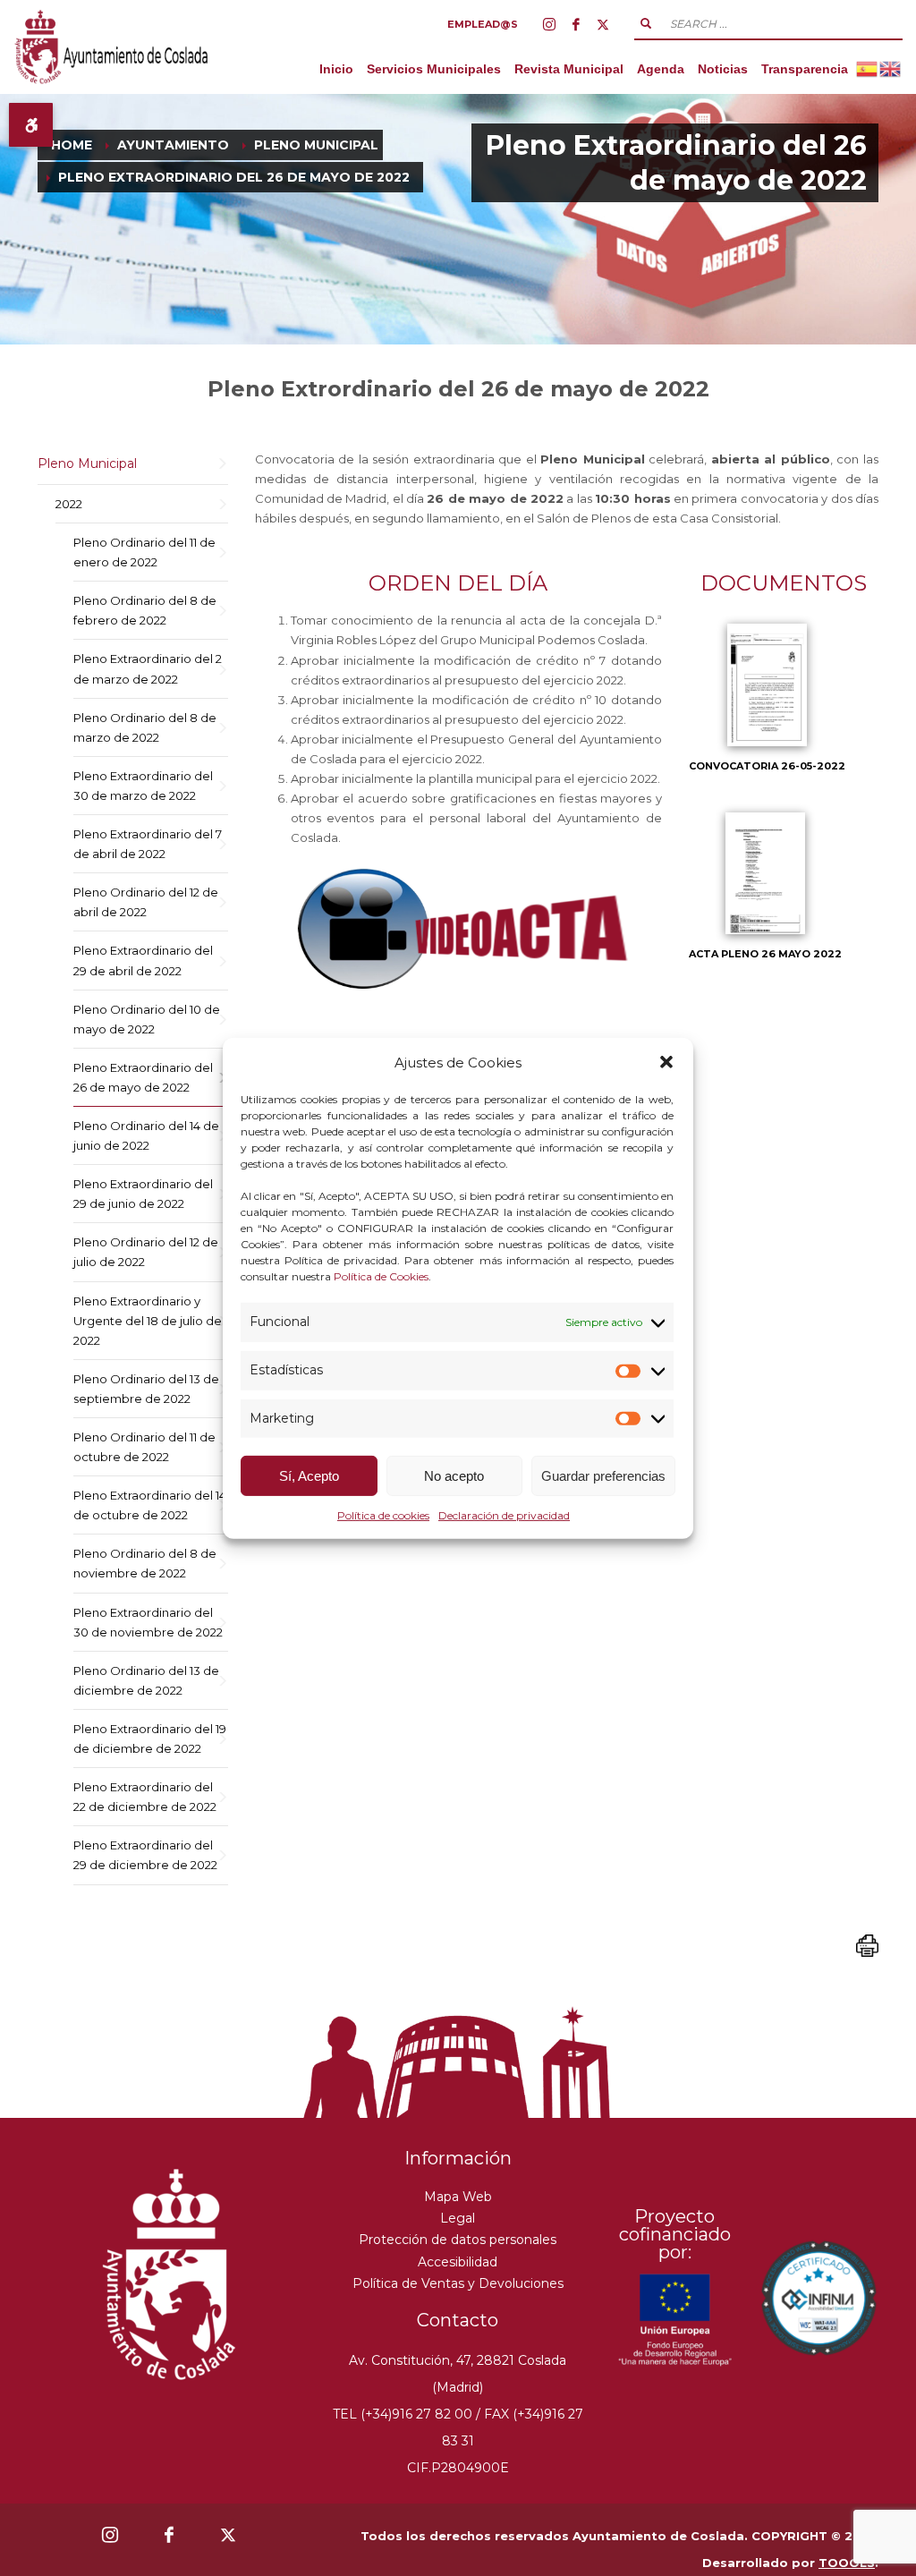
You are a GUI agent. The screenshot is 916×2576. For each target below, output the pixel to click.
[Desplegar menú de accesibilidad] (31, 125)
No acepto (454, 1476)
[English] (891, 68)
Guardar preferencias (603, 1476)
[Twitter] (603, 24)
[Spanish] (868, 68)
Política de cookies (383, 1515)
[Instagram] (549, 24)
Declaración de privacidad (504, 1515)
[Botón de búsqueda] (646, 23)
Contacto (458, 2320)
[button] (666, 1062)
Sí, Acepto (309, 1476)
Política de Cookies (381, 1276)
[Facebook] (576, 24)
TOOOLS (847, 2563)
